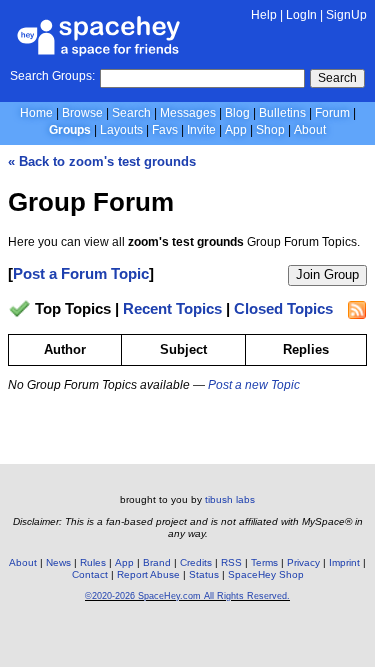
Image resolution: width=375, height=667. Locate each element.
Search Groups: (52, 76)
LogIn (301, 15)
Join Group (327, 274)
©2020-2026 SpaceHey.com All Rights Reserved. (187, 596)
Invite (201, 130)
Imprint (344, 562)
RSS (231, 562)
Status (204, 574)
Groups (70, 130)
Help (264, 15)
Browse (82, 113)
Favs (165, 130)
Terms (264, 562)
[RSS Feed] (357, 310)
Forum (332, 113)
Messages (188, 113)
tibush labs (230, 499)
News (58, 562)
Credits (196, 562)
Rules (93, 562)
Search (337, 78)
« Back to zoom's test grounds (102, 161)
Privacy (303, 562)
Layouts (121, 130)
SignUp (346, 15)
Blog (237, 113)
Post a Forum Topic (81, 273)
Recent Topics (172, 309)
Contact (90, 574)
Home (36, 113)
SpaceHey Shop (266, 574)
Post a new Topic (254, 385)
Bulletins (282, 113)
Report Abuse (148, 574)
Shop (270, 130)
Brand (157, 562)
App (236, 130)
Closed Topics (283, 309)
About (310, 130)
